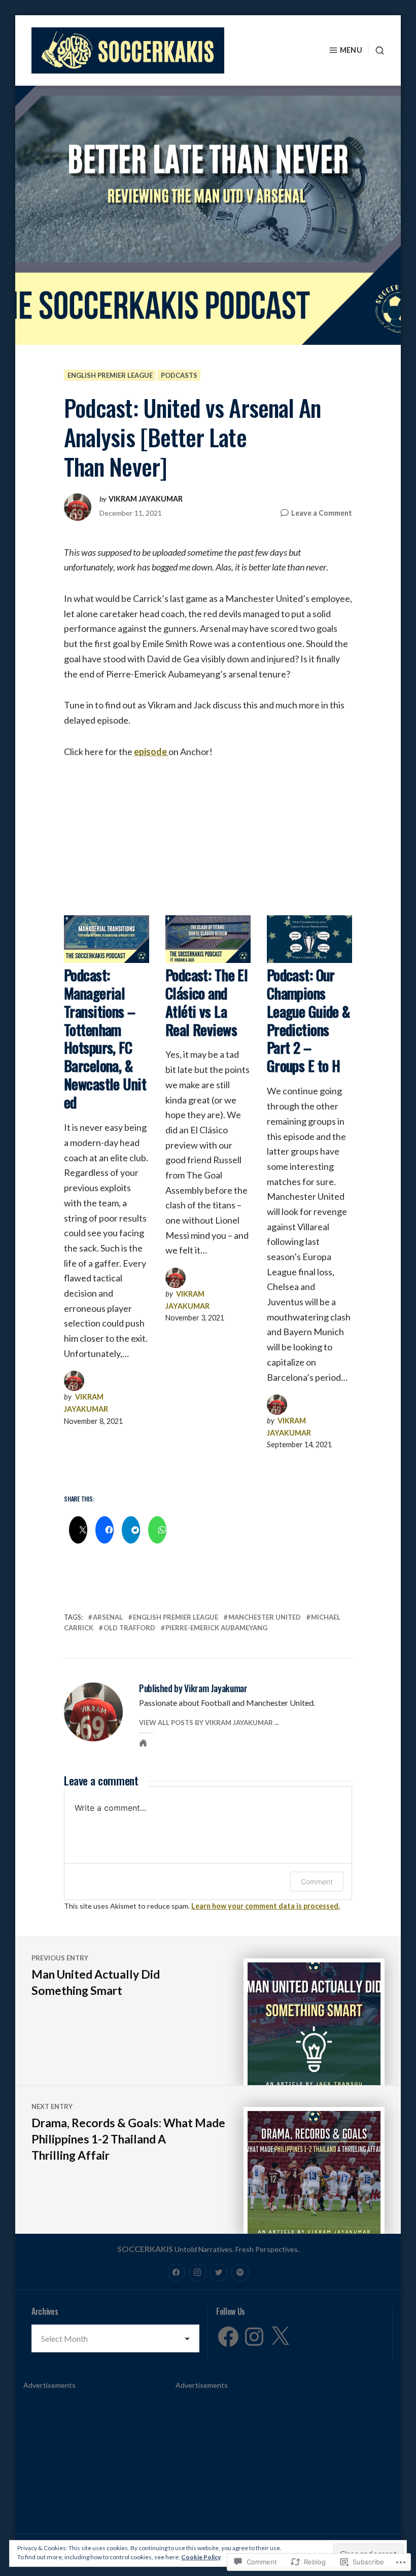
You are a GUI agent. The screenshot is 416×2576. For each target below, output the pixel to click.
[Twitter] (219, 2273)
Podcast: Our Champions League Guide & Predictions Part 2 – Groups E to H (308, 1020)
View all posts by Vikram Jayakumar (206, 1723)
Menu (351, 50)
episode (151, 752)
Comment (317, 1882)
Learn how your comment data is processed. (266, 1906)
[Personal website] (143, 1743)
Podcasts (179, 375)
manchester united (265, 1617)
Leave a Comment (322, 513)
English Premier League (110, 375)
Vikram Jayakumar (146, 499)
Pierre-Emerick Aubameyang (216, 1628)
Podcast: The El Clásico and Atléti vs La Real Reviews (206, 1002)
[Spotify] (240, 2273)
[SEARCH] (376, 50)
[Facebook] (176, 2273)
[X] (280, 2337)
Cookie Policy (201, 2557)
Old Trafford (129, 1628)
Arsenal (108, 1617)
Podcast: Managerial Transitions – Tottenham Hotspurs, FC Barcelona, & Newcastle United (105, 1039)
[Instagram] (198, 2273)
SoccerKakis (145, 2249)
